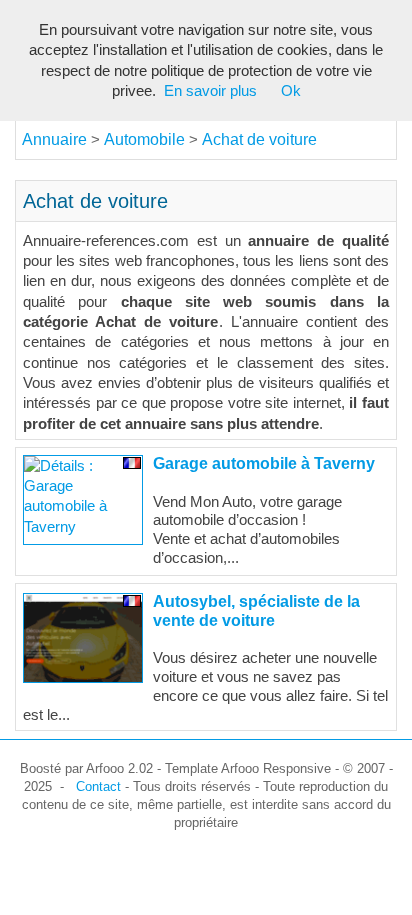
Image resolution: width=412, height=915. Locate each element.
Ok (291, 91)
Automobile (146, 139)
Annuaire (54, 139)
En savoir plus (210, 91)
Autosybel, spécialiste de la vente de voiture (256, 611)
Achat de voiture (259, 139)
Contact (98, 786)
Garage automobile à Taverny (264, 463)
